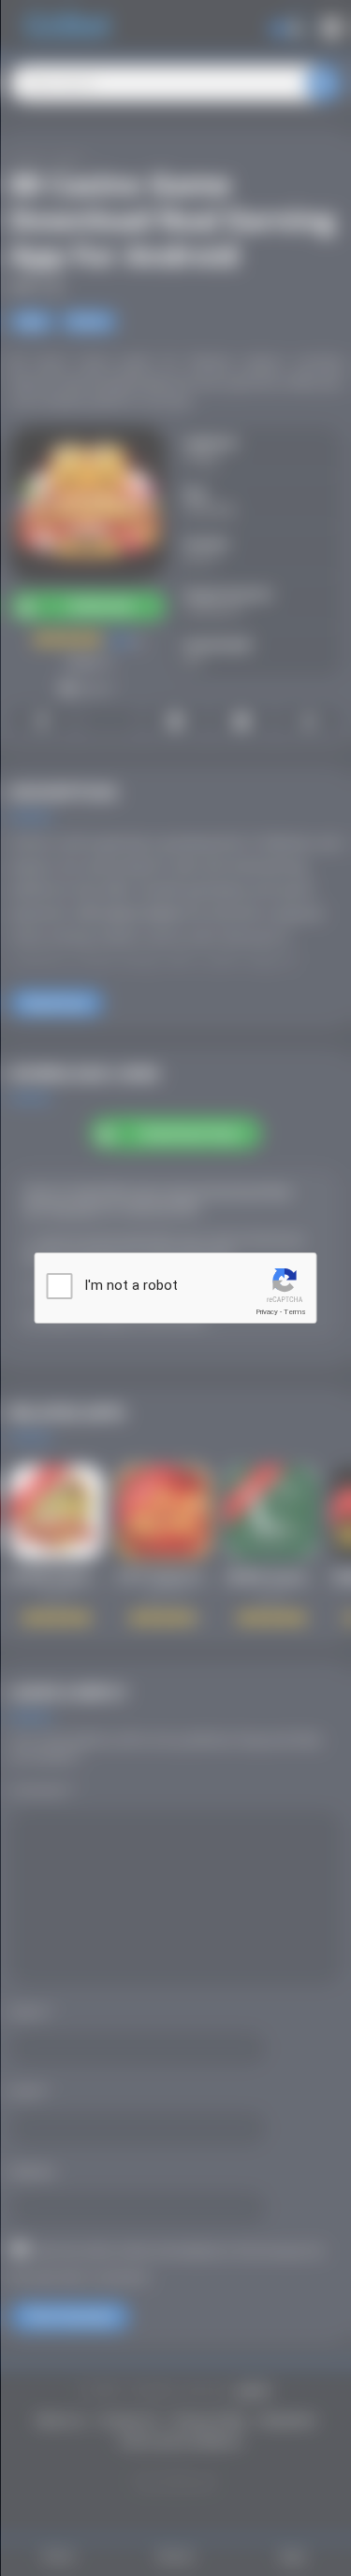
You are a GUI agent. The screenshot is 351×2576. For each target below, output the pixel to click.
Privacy (267, 1312)
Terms (295, 1312)
